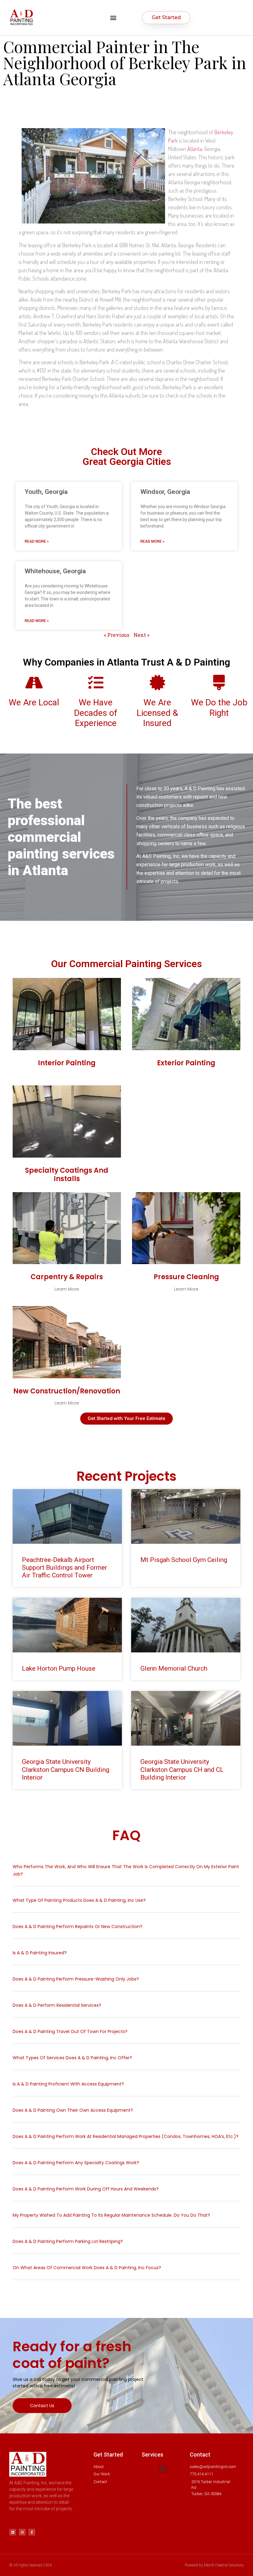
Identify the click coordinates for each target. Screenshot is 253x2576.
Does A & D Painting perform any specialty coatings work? (76, 2163)
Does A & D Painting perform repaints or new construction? (78, 1927)
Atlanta (195, 149)
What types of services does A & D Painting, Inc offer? (72, 2058)
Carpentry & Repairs (67, 1277)
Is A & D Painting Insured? (40, 1953)
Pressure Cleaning (186, 1277)
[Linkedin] (13, 2532)
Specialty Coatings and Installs (67, 1174)
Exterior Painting (186, 1063)
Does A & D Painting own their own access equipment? (73, 2110)
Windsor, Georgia (165, 492)
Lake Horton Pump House (59, 1668)
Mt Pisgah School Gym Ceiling (184, 1560)
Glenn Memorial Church (174, 1668)
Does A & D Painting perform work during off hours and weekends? (86, 2189)
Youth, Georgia (46, 492)
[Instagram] (22, 2532)
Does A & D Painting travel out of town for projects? (70, 2031)
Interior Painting (67, 1063)
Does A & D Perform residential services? (57, 2005)
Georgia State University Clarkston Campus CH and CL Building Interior (182, 1769)
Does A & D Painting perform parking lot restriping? (68, 2241)
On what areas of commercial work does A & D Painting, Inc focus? (87, 2268)
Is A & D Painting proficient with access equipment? (68, 2084)
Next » (141, 635)
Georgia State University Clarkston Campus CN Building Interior (66, 1769)
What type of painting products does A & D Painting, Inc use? (80, 1900)
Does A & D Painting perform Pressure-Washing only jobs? (76, 1979)
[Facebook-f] (32, 2532)
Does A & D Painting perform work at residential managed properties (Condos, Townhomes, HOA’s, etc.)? (126, 2136)
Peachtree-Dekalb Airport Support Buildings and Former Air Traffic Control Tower (64, 1568)
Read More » (37, 541)
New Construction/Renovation (67, 1391)
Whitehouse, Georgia (55, 571)
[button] (113, 17)
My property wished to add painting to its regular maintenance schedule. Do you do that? (111, 2215)
